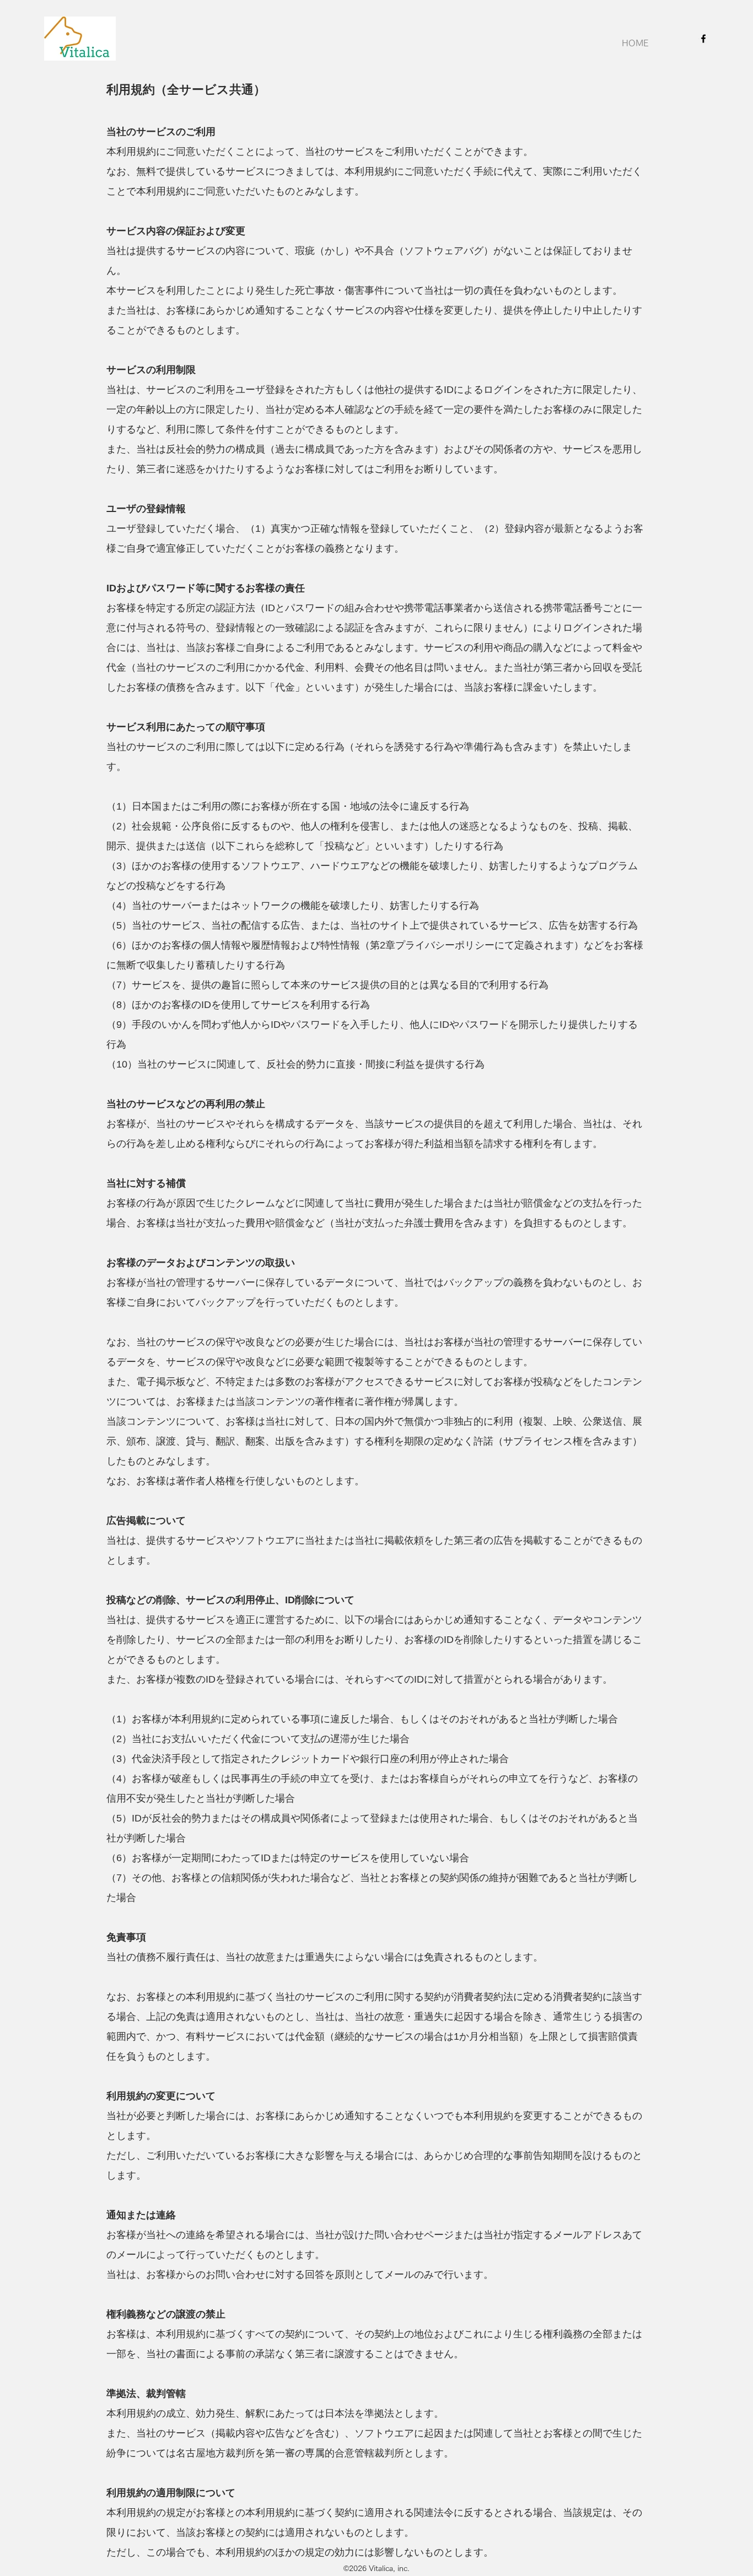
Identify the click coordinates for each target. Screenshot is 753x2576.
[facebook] (703, 39)
